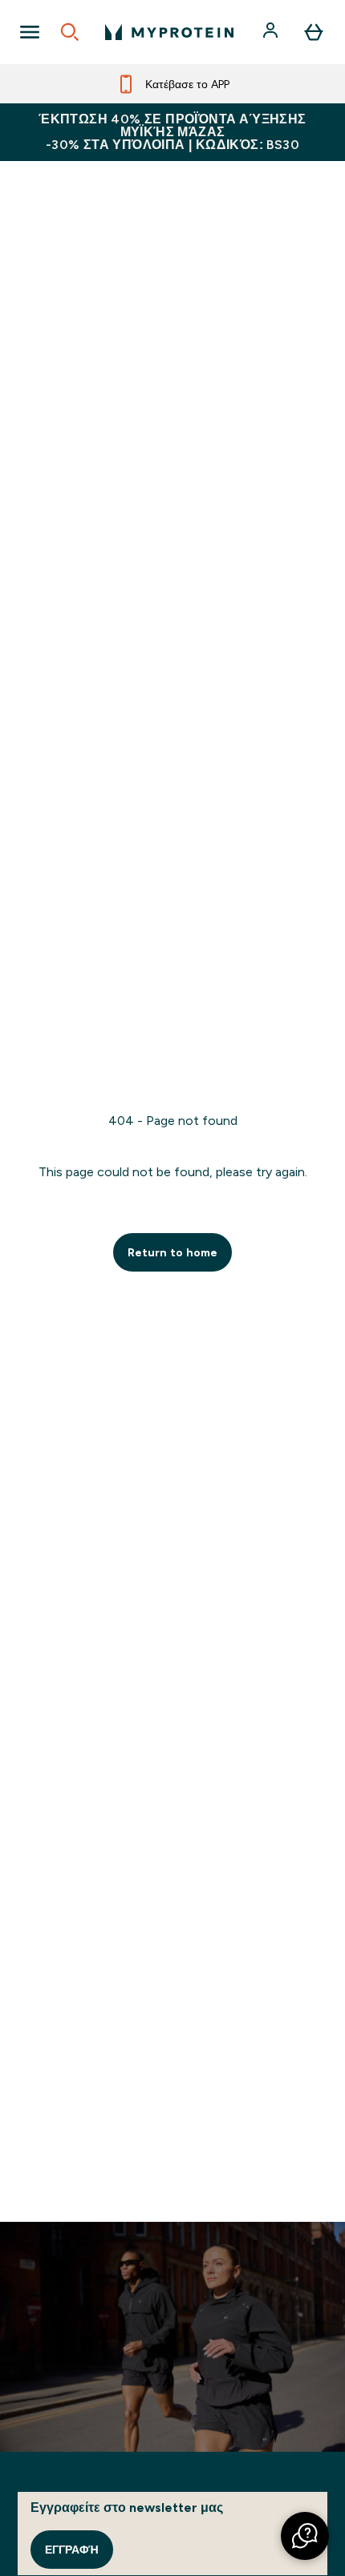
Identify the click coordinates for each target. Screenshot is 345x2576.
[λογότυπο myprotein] (169, 32)
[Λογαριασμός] (272, 32)
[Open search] (70, 32)
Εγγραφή (72, 2550)
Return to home (172, 1252)
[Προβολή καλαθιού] (314, 32)
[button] (305, 2536)
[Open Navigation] (30, 32)
